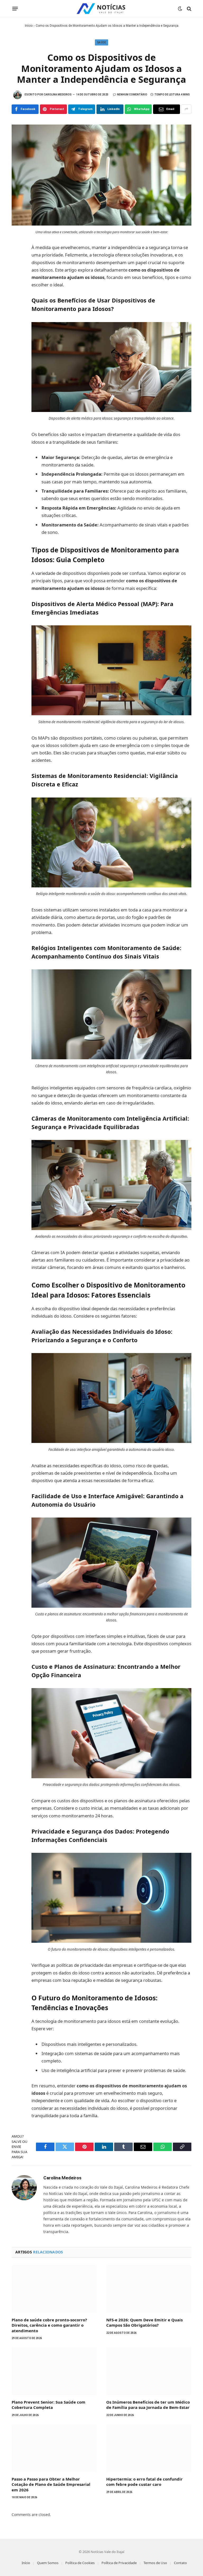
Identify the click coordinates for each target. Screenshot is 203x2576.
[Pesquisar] (189, 9)
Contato (180, 2563)
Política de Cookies (80, 2563)
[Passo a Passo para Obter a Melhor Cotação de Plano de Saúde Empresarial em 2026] (54, 2448)
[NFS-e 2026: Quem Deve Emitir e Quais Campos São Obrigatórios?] (149, 2289)
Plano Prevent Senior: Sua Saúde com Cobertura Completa (49, 2405)
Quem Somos (48, 2563)
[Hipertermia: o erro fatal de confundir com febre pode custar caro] (149, 2448)
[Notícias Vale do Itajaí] (101, 9)
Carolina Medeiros (58, 95)
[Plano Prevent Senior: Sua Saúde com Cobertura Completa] (54, 2371)
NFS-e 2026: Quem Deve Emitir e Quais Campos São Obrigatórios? (144, 2322)
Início (29, 26)
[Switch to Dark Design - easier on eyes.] (180, 9)
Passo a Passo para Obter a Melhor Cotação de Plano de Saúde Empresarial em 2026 (51, 2484)
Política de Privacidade (119, 2563)
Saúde (102, 42)
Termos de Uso (155, 2563)
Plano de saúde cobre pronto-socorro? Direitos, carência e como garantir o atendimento (49, 2325)
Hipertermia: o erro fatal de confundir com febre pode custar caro (144, 2482)
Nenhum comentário (132, 95)
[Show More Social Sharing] (186, 109)
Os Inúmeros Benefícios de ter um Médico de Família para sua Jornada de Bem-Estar (148, 2405)
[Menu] (15, 9)
